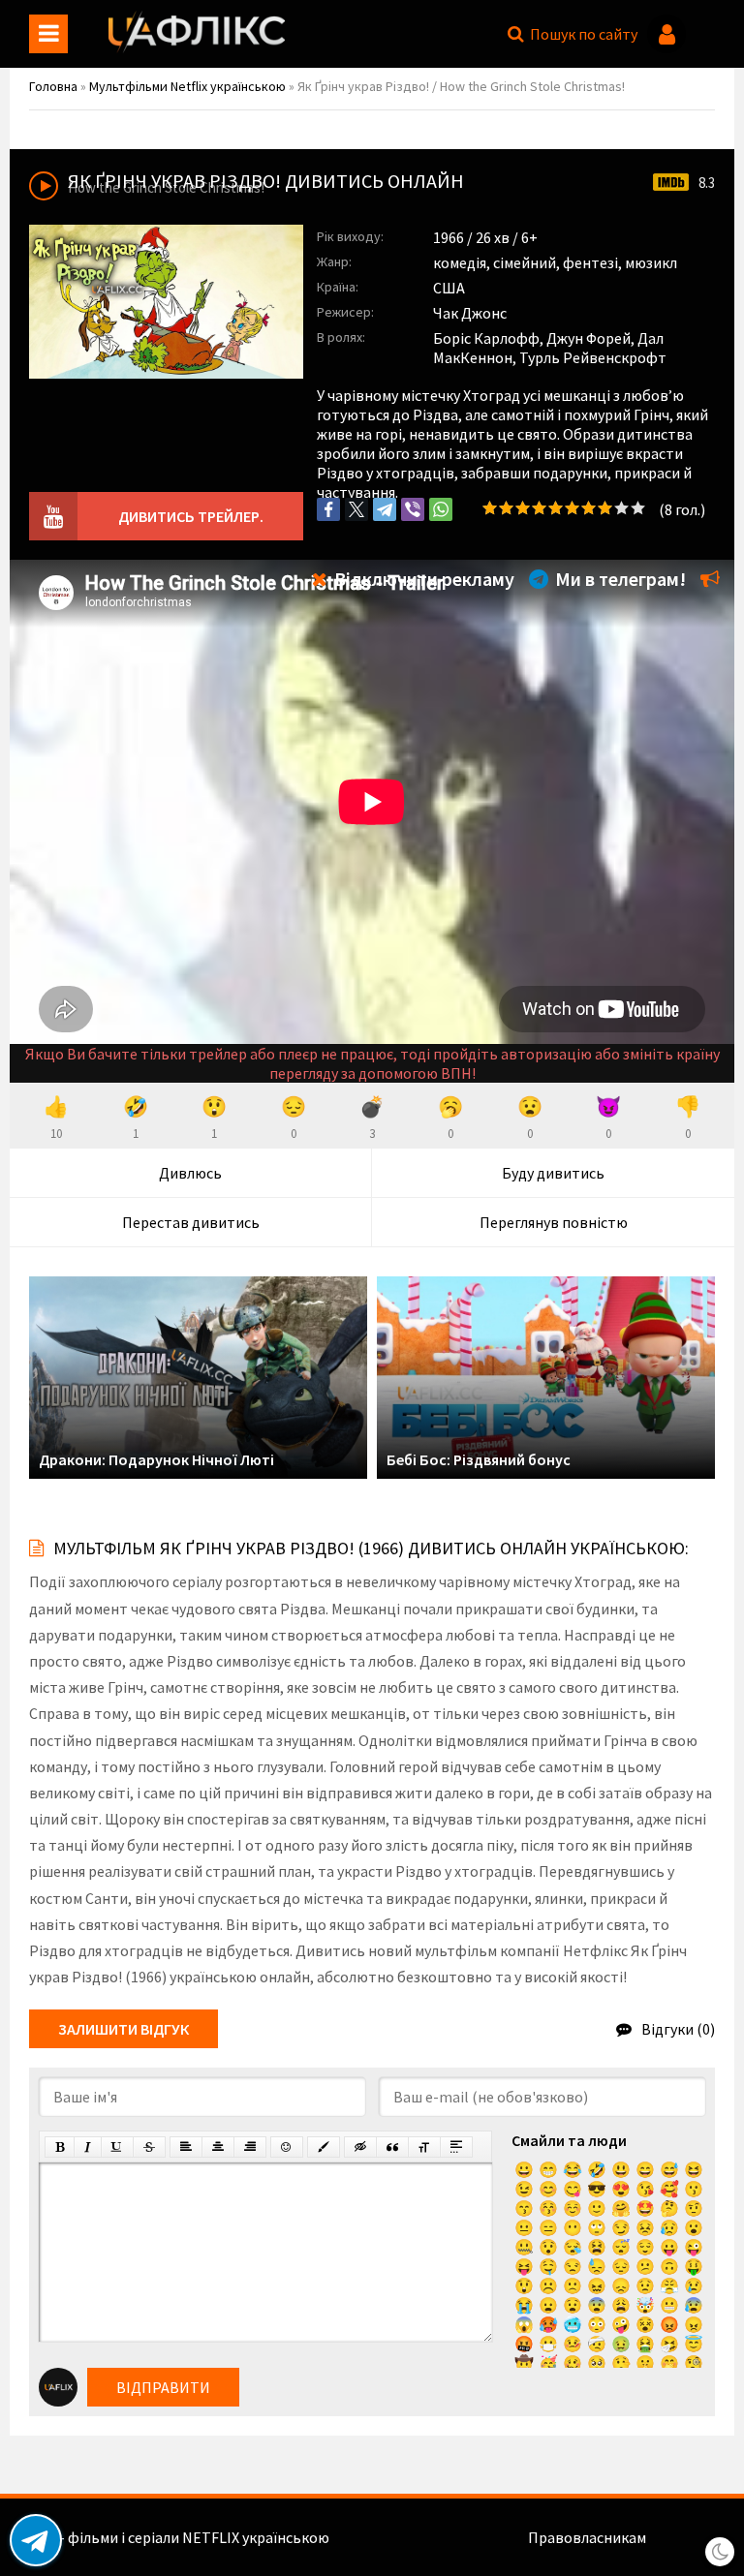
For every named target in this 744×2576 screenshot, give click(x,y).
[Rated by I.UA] (692, 2537)
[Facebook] (328, 509)
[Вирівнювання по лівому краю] (186, 2147)
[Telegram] (385, 509)
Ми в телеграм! (619, 579)
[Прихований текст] (360, 2147)
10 (638, 508)
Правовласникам (587, 2537)
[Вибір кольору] (324, 2147)
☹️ (548, 2285)
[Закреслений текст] (149, 2147)
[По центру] (218, 2147)
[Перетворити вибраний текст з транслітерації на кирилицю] (424, 2147)
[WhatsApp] (441, 509)
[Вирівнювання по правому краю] (250, 2147)
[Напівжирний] (60, 2147)
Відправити (163, 2387)
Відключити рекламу (422, 579)
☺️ (573, 2208)
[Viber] (413, 509)
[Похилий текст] (88, 2147)
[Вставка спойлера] (456, 2147)
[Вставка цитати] (392, 2147)
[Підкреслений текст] (117, 2147)
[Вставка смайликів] (287, 2147)
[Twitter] (356, 509)
